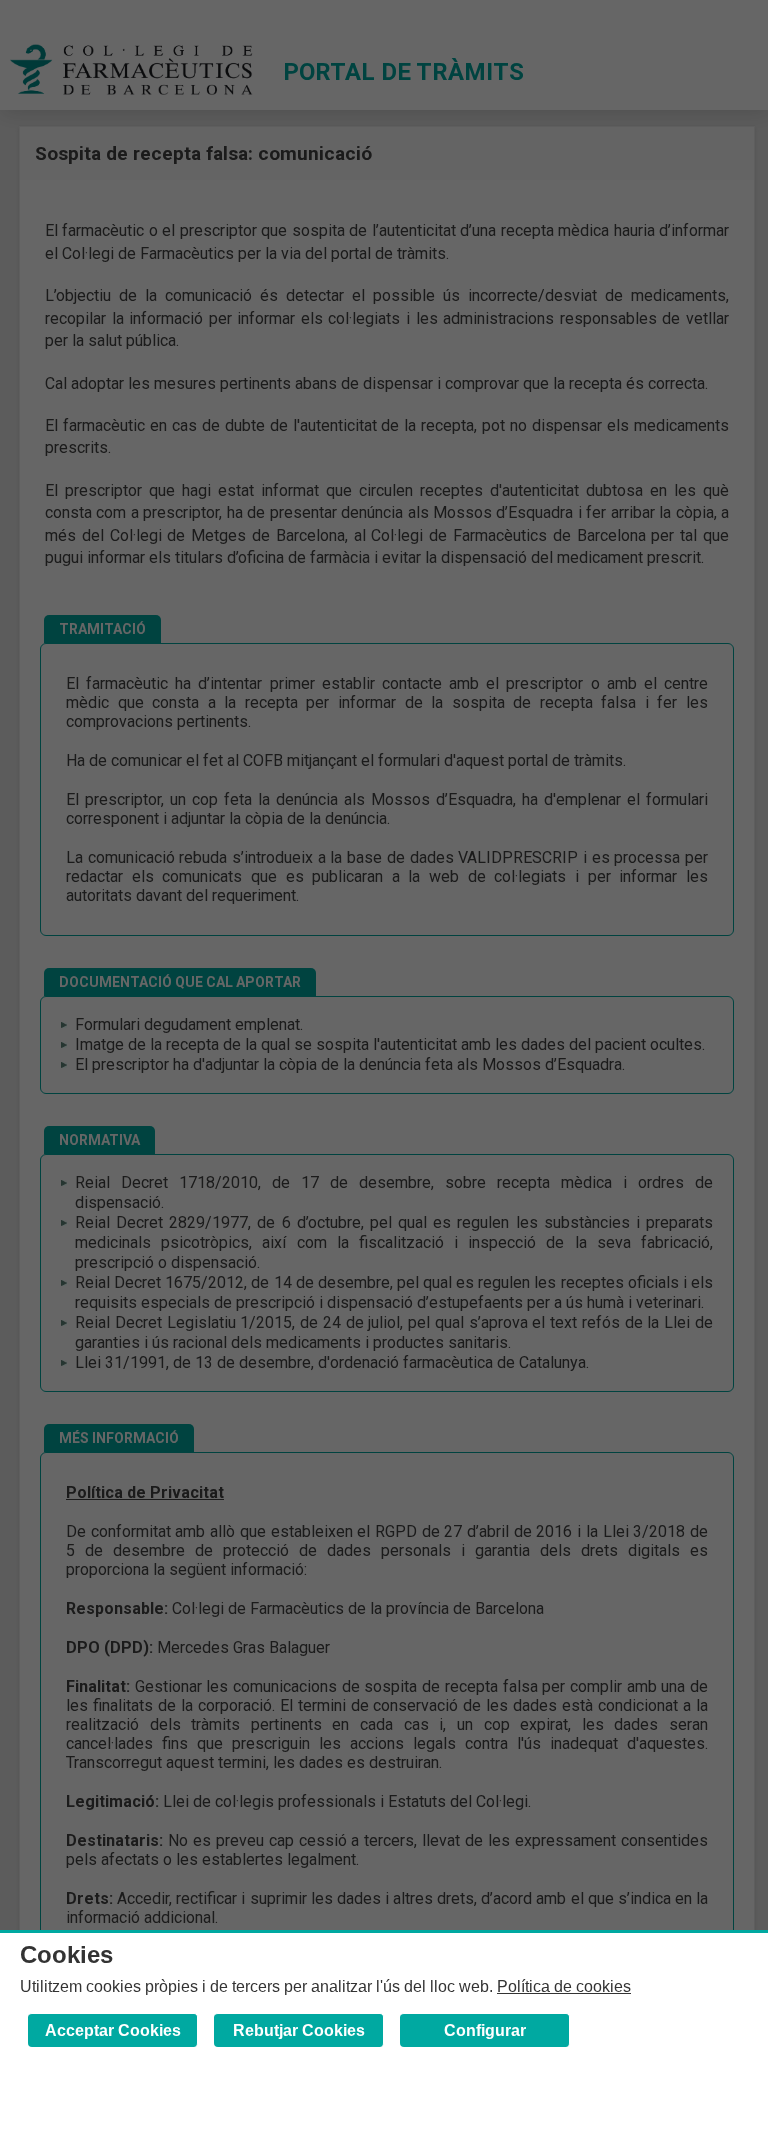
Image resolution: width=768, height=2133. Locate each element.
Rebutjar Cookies (299, 2030)
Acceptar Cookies (113, 2030)
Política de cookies (564, 1986)
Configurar (485, 2030)
